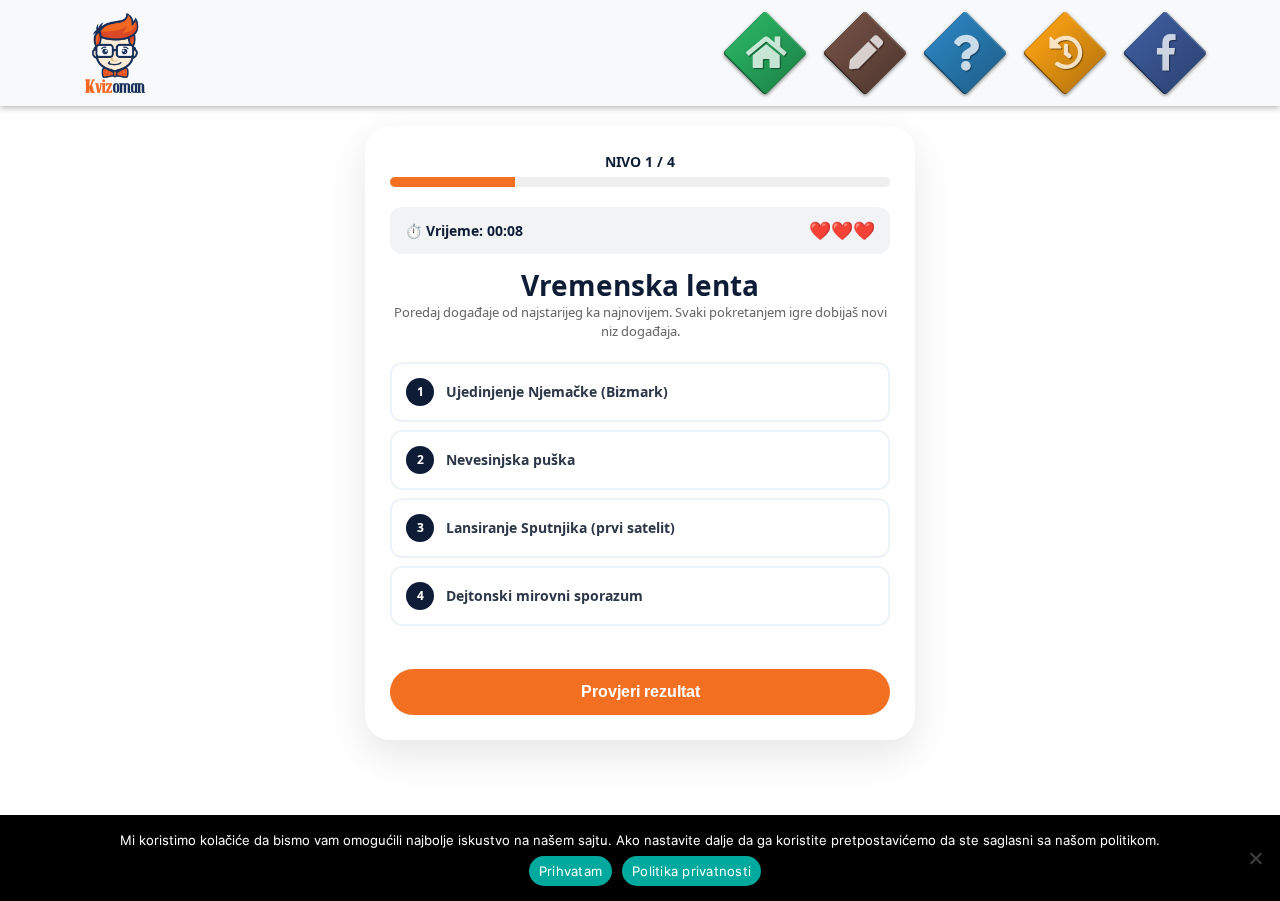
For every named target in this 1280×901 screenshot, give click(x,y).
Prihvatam (570, 871)
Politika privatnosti (691, 871)
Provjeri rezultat (640, 691)
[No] (1255, 858)
